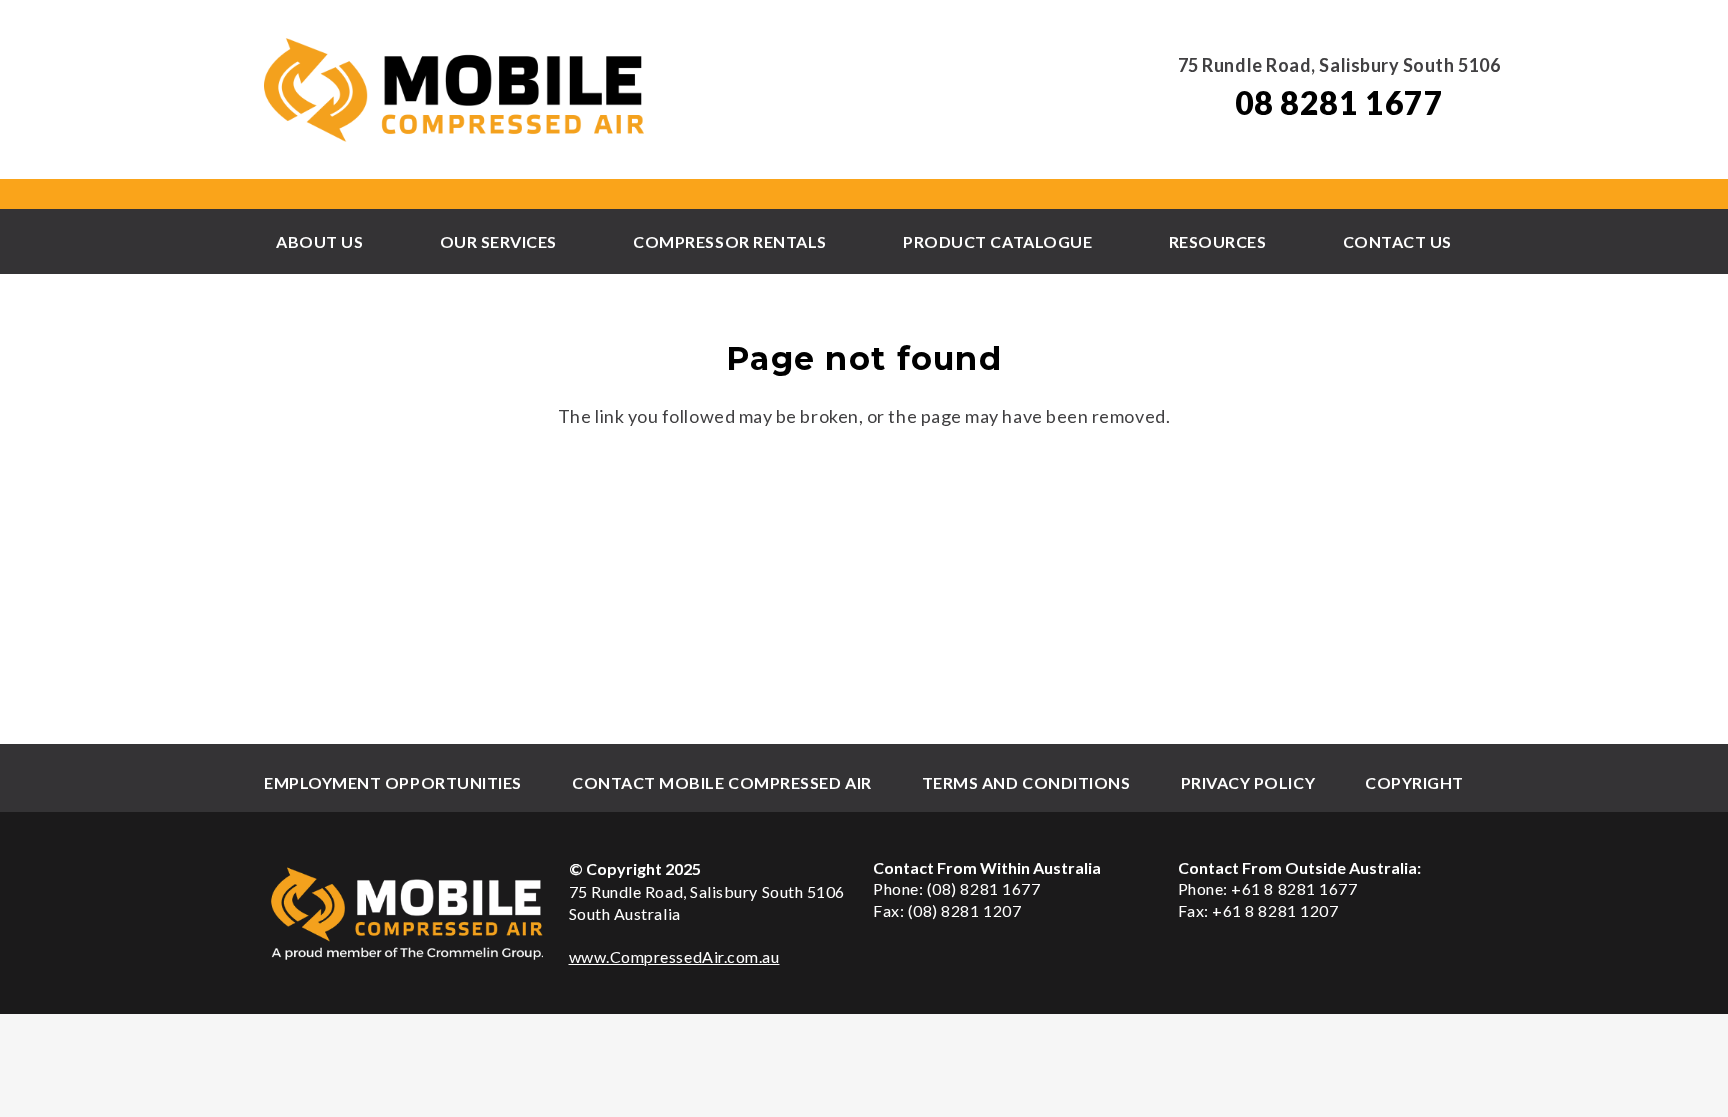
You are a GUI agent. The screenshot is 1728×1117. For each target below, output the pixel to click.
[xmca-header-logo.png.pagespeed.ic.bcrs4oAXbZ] (456, 90)
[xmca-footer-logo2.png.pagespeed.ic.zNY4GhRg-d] (407, 913)
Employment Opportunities (393, 782)
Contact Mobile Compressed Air (722, 782)
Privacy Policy (1248, 782)
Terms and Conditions (1026, 782)
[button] (373, 241)
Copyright (1414, 782)
